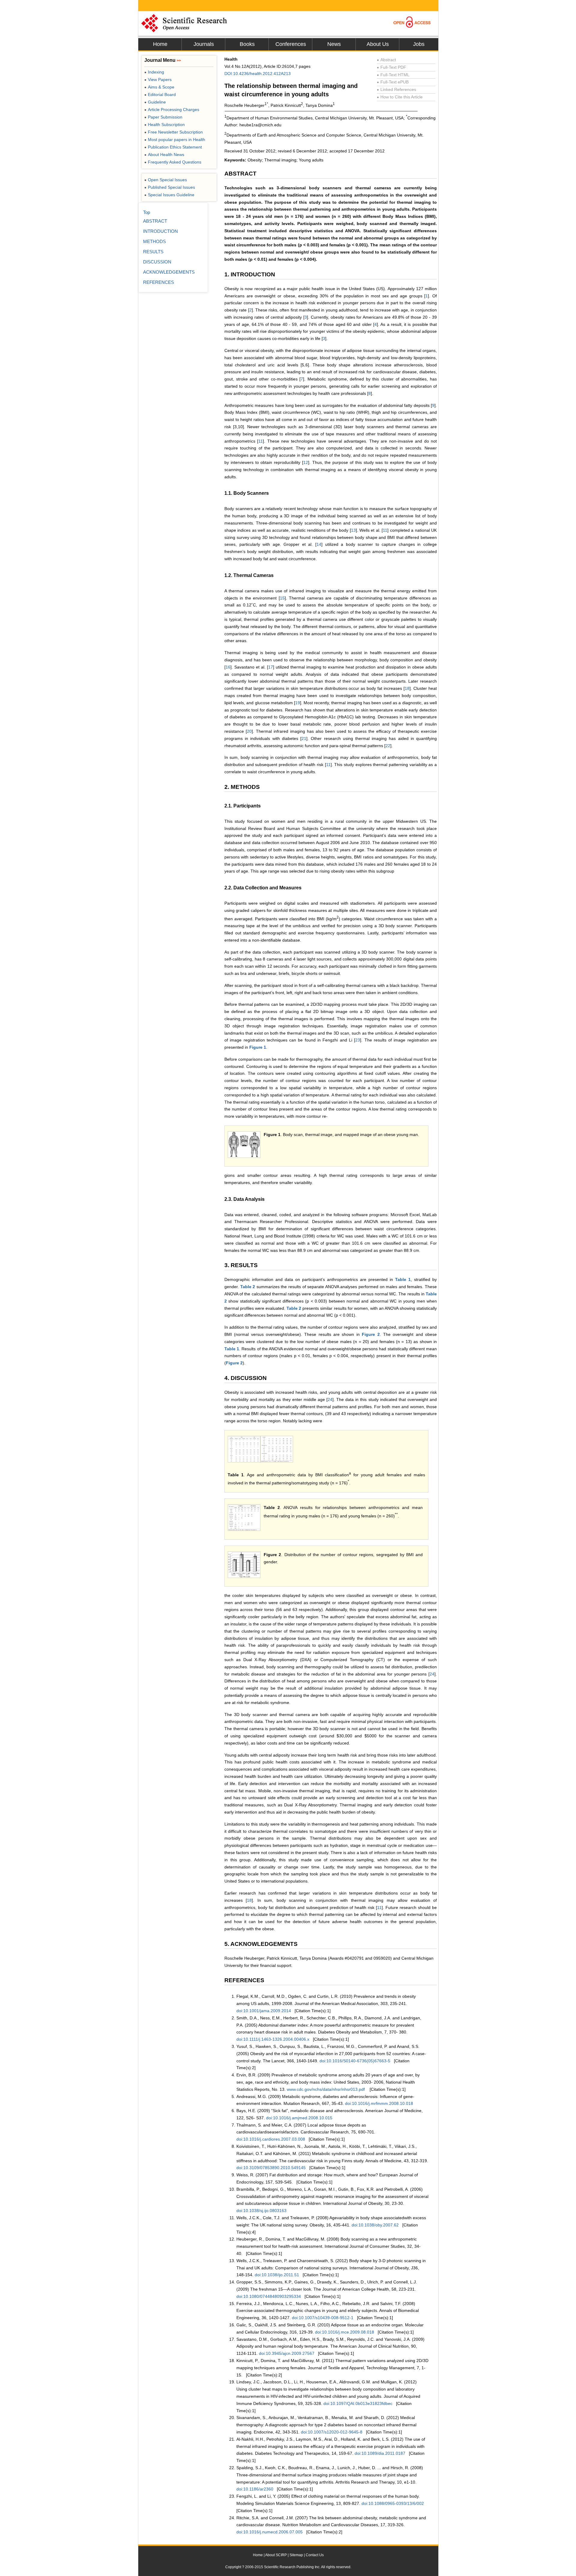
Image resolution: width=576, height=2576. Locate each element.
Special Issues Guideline (169, 195)
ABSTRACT (155, 221)
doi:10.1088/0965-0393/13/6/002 (393, 2503)
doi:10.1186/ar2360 (255, 2489)
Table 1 (403, 1279)
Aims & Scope (159, 87)
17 (271, 667)
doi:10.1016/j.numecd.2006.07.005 (270, 2532)
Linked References (396, 89)
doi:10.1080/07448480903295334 (269, 2296)
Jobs (419, 44)
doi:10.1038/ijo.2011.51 (277, 2275)
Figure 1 (258, 1047)
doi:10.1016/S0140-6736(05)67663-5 (355, 2061)
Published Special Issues (170, 187)
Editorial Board (160, 95)
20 (249, 731)
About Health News (164, 155)
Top (147, 212)
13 (353, 530)
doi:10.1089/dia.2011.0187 (380, 2453)
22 (388, 746)
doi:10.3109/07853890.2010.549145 (271, 2168)
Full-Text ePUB (393, 82)
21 (304, 738)
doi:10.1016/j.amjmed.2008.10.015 (299, 2118)
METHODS (154, 241)
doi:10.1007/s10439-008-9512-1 (323, 2318)
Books (247, 44)
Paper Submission (163, 117)
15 (282, 598)
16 (228, 667)
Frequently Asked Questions (173, 162)
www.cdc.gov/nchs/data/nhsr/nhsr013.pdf (326, 2089)
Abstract (386, 60)
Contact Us (315, 2555)
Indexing (154, 72)
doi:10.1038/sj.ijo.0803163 (261, 2211)
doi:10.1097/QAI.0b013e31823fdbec (358, 2403)
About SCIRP (276, 2555)
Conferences (291, 44)
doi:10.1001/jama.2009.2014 (264, 2011)
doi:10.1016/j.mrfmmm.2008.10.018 (379, 2103)
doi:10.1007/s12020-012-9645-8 (332, 2432)
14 (319, 544)
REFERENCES (159, 282)
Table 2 (248, 1287)
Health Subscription (165, 125)
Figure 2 (371, 1334)
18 (407, 688)
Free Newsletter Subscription (174, 132)
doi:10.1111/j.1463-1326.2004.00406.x (273, 2039)
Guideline (155, 102)
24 (330, 1399)
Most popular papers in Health (175, 140)
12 (306, 462)
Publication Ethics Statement (173, 147)
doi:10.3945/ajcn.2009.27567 (287, 2353)
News (334, 44)
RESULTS (153, 252)
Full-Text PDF (391, 67)
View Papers (158, 80)
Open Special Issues (166, 180)
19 (298, 703)
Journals (204, 44)
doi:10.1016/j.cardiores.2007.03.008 (271, 2139)
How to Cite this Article (400, 97)
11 (261, 441)
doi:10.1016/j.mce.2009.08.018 (345, 2332)
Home (160, 44)
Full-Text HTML (393, 75)
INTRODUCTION (160, 231)
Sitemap (296, 2555)
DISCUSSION (157, 262)
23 (358, 1040)
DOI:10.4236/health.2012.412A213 (258, 74)
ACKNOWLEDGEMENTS (169, 272)
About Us (378, 44)
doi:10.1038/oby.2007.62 (375, 2225)
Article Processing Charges (172, 110)
